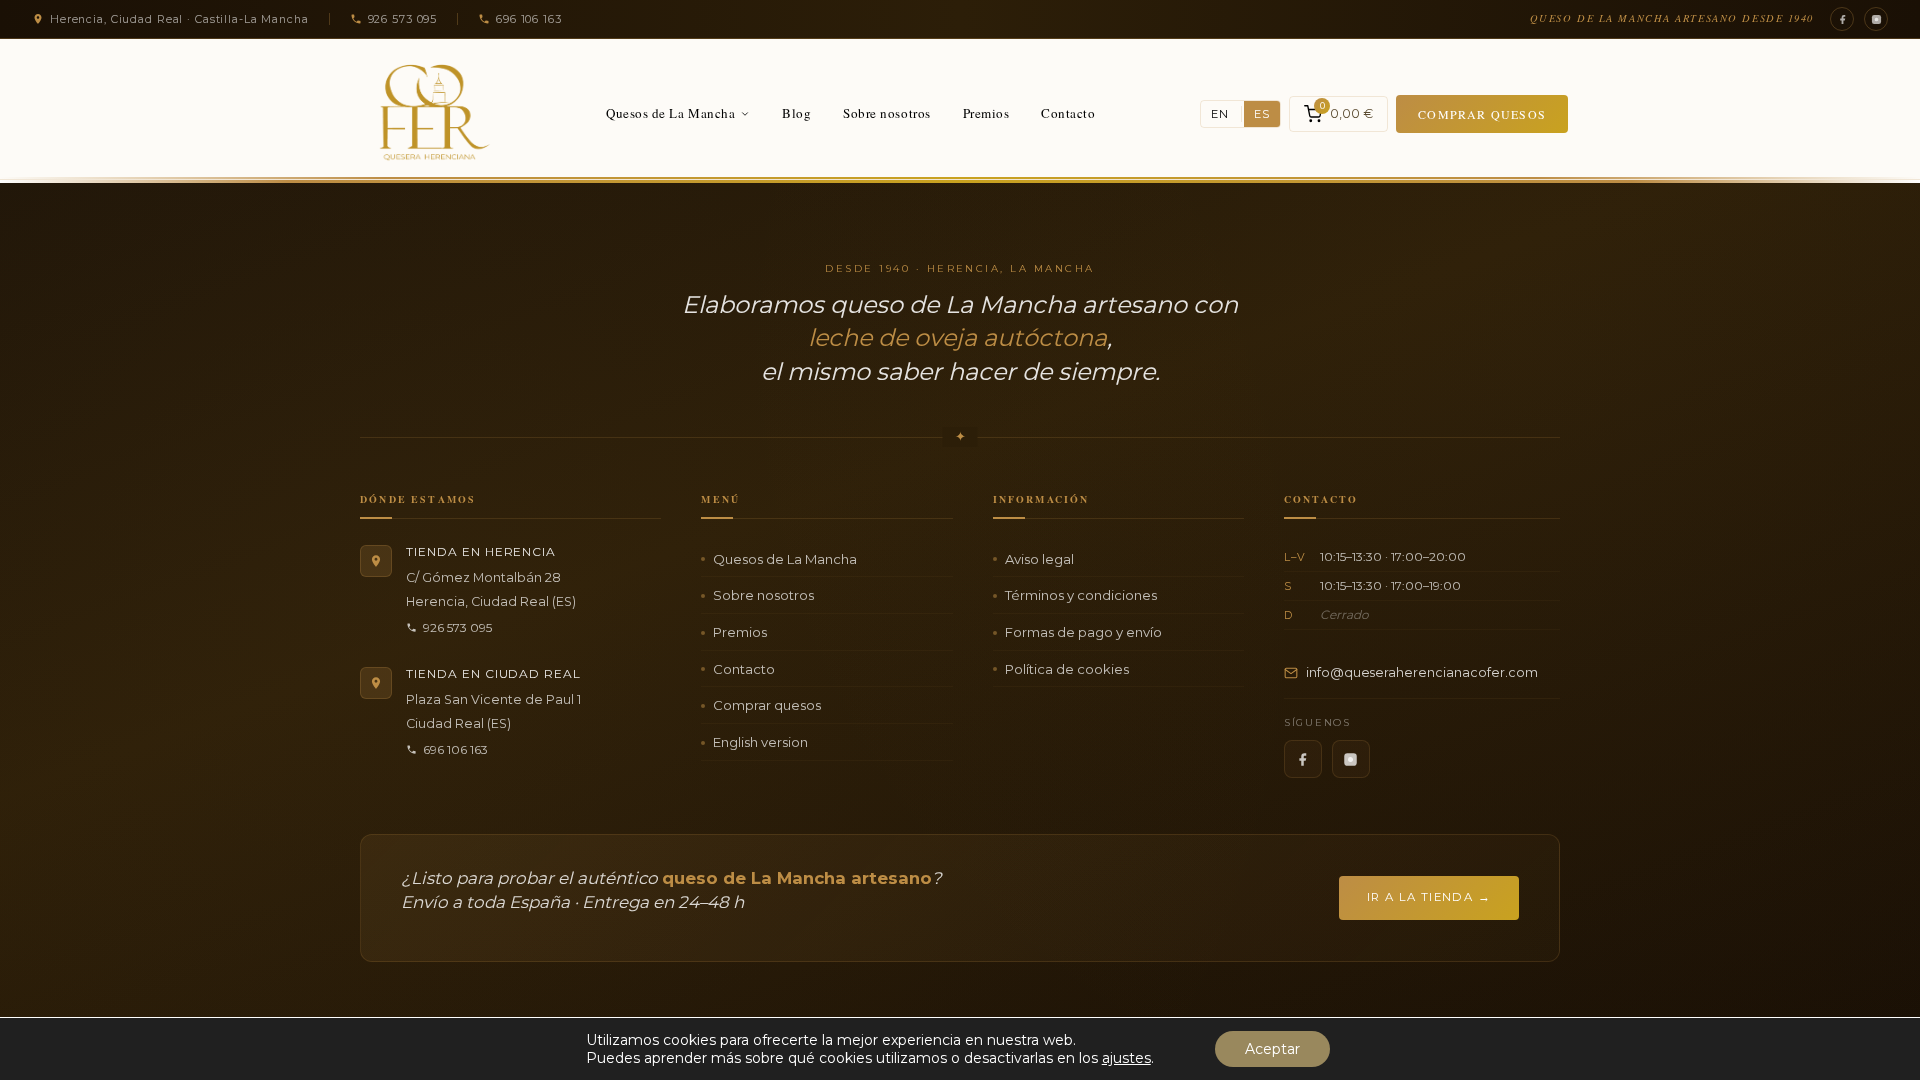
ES (1262, 114)
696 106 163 (455, 749)
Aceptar (1272, 1049)
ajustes (1126, 1058)
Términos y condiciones (1081, 595)
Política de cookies (1067, 669)
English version (760, 742)
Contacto (1068, 113)
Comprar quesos (1482, 114)
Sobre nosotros (886, 113)
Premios (986, 113)
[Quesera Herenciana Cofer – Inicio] (427, 114)
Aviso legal (1039, 559)
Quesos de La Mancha (670, 113)
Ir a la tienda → (1429, 897)
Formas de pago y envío (1083, 632)
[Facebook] (1842, 19)
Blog (796, 113)
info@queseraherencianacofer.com (1422, 672)
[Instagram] (1876, 19)
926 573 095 (457, 627)
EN (1220, 114)
